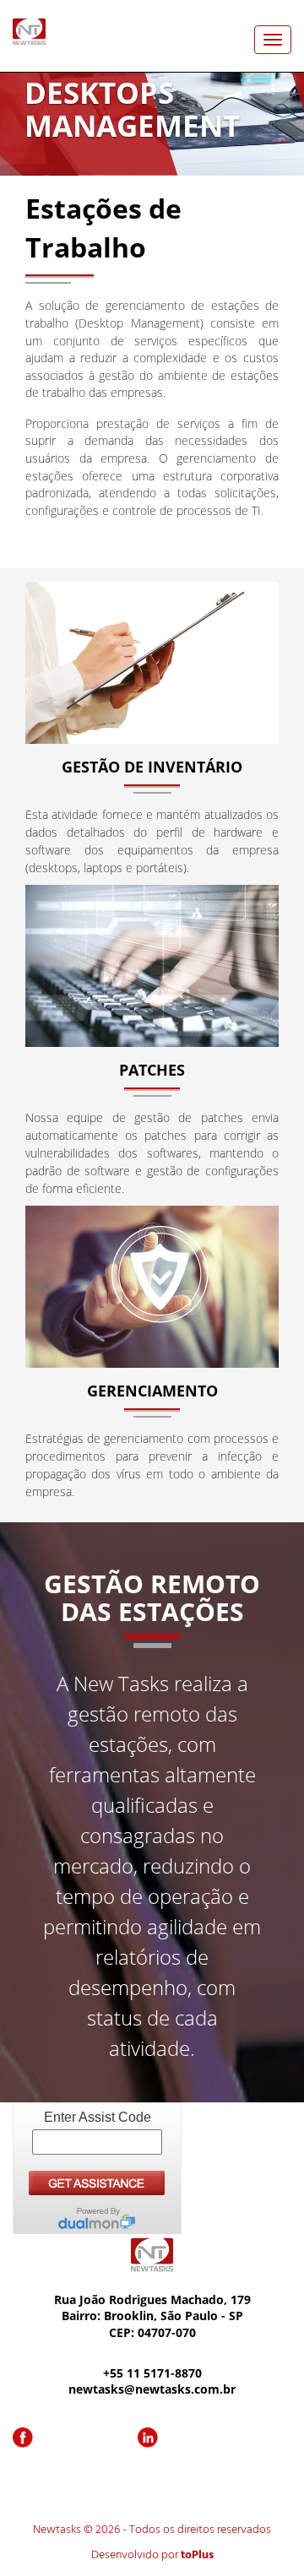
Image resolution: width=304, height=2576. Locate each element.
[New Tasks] (29, 30)
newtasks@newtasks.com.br (152, 2389)
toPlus (197, 2555)
